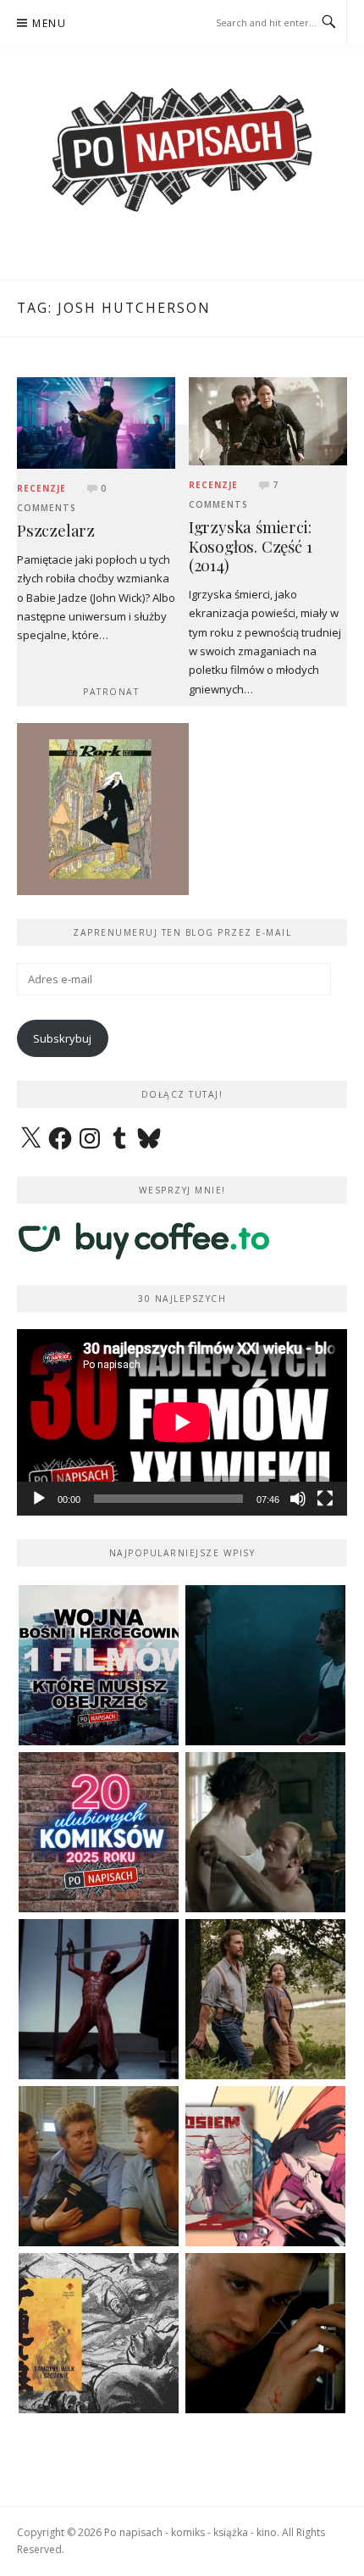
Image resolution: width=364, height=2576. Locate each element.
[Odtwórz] (39, 1499)
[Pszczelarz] (96, 421)
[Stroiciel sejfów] (265, 2333)
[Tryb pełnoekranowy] (325, 1499)
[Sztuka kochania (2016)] (265, 1832)
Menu (49, 23)
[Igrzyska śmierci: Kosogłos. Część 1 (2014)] (268, 420)
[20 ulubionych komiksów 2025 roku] (99, 1832)
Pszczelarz (56, 530)
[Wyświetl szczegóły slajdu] (103, 809)
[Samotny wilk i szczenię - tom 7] (99, 2333)
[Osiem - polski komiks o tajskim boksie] (265, 2166)
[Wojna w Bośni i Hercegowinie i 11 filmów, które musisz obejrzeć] (99, 1665)
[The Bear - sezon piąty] (265, 1665)
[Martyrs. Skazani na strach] (99, 1999)
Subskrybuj (62, 1038)
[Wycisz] (298, 1499)
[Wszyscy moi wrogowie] (265, 1999)
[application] (182, 1422)
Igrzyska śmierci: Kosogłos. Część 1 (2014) (251, 546)
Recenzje (41, 488)
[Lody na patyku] (99, 2166)
